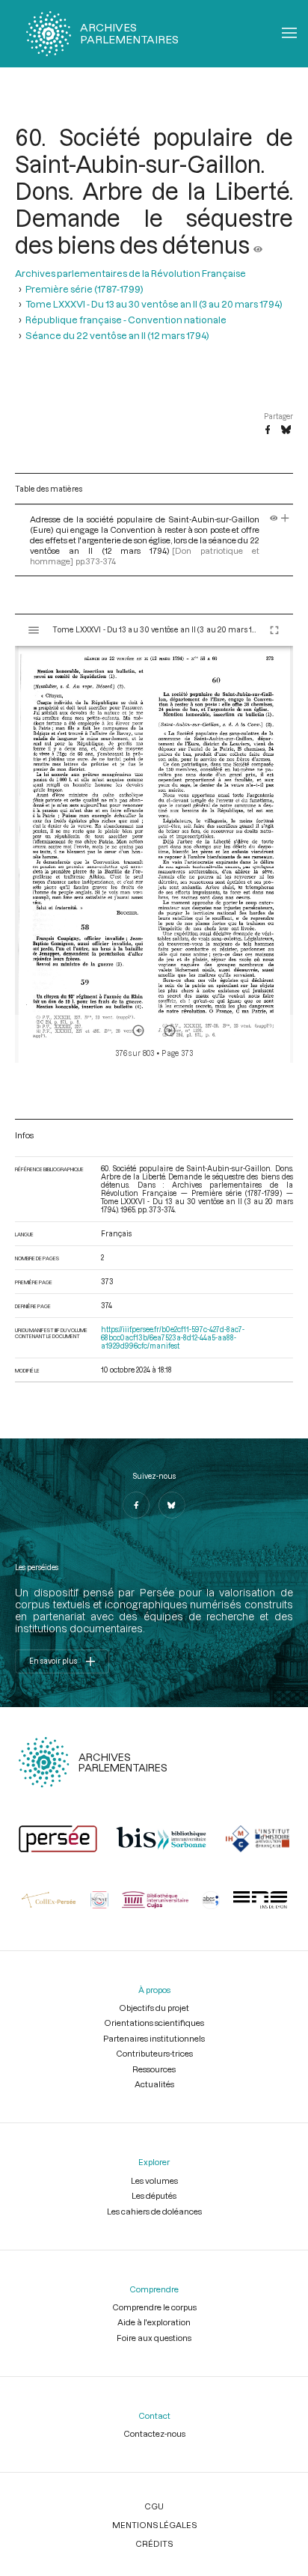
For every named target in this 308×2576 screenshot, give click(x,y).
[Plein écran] (274, 630)
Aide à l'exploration (154, 2322)
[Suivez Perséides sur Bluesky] (172, 1505)
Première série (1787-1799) (84, 289)
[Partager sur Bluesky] (286, 430)
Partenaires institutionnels (154, 2038)
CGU (154, 2506)
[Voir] (258, 245)
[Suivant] (170, 1031)
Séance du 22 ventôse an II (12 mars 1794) (117, 335)
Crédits (154, 2543)
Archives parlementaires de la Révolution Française (130, 273)
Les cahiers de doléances (154, 2211)
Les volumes (154, 2180)
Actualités (154, 2084)
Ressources (154, 2069)
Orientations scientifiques (154, 2023)
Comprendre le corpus (154, 2307)
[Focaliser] (285, 519)
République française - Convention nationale (126, 320)
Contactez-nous (154, 2433)
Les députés (154, 2195)
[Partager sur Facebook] (268, 430)
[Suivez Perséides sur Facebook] (136, 1505)
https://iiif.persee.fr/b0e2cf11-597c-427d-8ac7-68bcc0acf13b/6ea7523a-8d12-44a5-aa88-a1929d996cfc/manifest (173, 1338)
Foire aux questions (154, 2338)
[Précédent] (138, 1031)
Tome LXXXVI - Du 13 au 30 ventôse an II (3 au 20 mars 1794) (154, 304)
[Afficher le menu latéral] (34, 630)
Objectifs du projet (154, 2008)
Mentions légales (154, 2525)
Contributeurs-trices (154, 2053)
